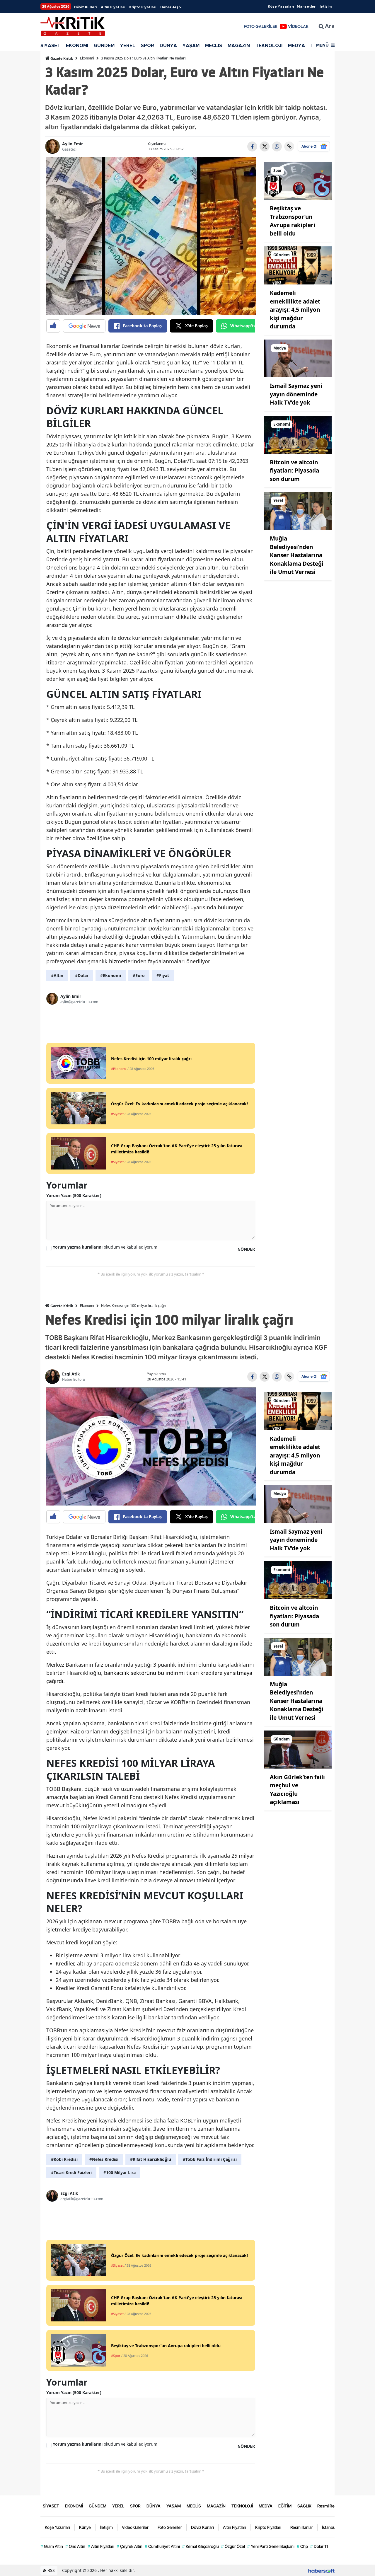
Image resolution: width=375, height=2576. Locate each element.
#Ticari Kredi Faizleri (71, 2172)
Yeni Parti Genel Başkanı (271, 2546)
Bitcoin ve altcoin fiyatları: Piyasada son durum (294, 471)
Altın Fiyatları (113, 7)
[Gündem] (298, 265)
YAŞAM (191, 46)
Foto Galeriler (170, 2527)
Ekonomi (87, 58)
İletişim (325, 6)
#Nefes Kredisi (104, 2159)
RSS (51, 2570)
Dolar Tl (319, 2546)
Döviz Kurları (85, 7)
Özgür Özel (233, 2546)
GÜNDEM (104, 46)
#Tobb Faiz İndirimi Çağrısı (210, 2159)
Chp (302, 2546)
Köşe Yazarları (281, 6)
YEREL (128, 46)
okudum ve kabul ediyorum (105, 1247)
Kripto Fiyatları (143, 7)
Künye (85, 2527)
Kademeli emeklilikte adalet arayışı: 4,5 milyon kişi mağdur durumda (295, 310)
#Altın (57, 975)
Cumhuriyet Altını (162, 2546)
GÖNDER (246, 1249)
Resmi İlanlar (302, 2527)
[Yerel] (298, 510)
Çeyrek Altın (129, 2546)
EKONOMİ (77, 46)
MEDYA (296, 46)
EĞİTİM (285, 2506)
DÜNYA (168, 46)
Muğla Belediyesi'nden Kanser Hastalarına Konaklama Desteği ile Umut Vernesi (297, 555)
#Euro (139, 975)
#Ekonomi (111, 975)
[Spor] (298, 180)
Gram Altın (52, 2546)
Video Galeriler (135, 2527)
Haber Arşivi (171, 7)
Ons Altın (75, 2546)
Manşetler (306, 6)
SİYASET (50, 46)
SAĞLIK (304, 2506)
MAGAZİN (239, 46)
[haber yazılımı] (321, 2570)
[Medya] (298, 358)
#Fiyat (163, 975)
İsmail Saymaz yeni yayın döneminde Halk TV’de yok (296, 394)
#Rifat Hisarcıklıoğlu (151, 2159)
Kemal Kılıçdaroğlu (201, 2546)
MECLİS (214, 46)
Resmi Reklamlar (333, 2506)
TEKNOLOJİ (269, 46)
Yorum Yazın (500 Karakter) (74, 1195)
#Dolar (82, 975)
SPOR (148, 46)
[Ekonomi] (298, 434)
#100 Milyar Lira (120, 2172)
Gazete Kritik (61, 58)
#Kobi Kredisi (64, 2159)
